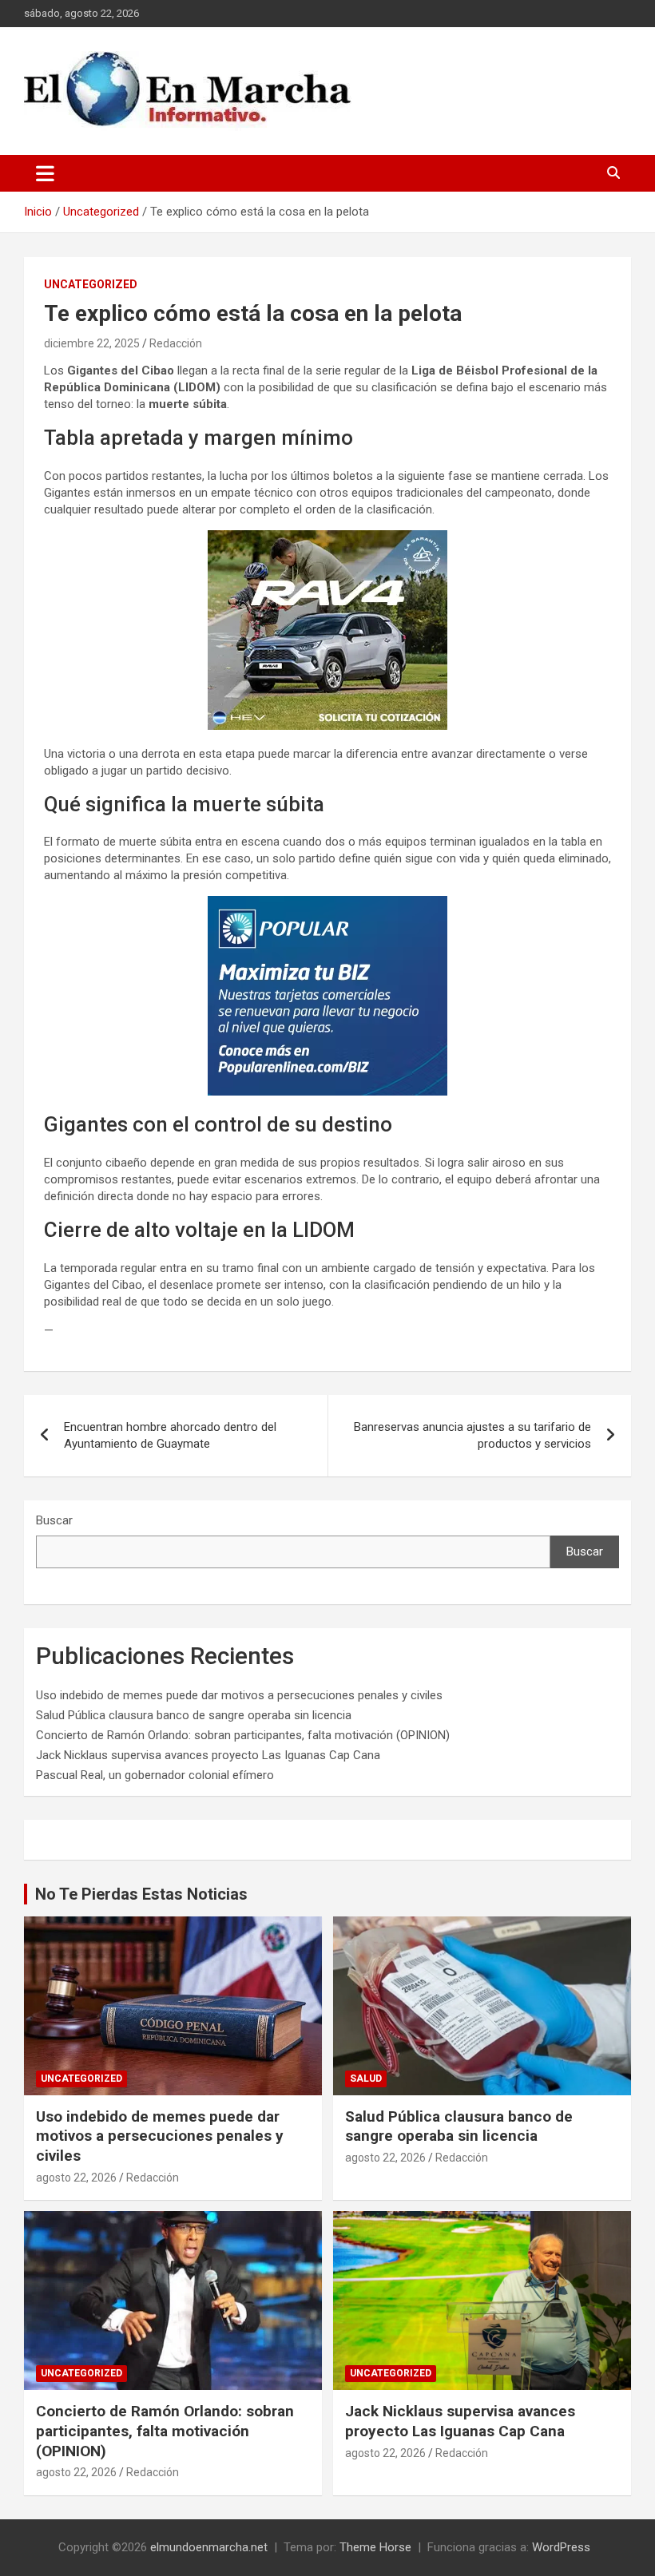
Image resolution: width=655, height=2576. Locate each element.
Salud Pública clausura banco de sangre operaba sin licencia (194, 1715)
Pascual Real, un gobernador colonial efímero (155, 1775)
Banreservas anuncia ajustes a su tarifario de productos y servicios (472, 1435)
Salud (366, 2079)
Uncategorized (91, 284)
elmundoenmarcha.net (209, 2547)
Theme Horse (375, 2547)
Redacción (176, 343)
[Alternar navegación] (45, 173)
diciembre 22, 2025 (92, 343)
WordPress (561, 2547)
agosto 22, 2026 (76, 2178)
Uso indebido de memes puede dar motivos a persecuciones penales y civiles (239, 1695)
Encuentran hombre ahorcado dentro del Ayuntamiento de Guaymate (170, 1435)
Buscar (54, 1520)
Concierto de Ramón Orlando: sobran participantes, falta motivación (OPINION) (243, 1735)
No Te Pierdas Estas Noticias (141, 1894)
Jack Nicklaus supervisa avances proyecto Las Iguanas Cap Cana (208, 1755)
